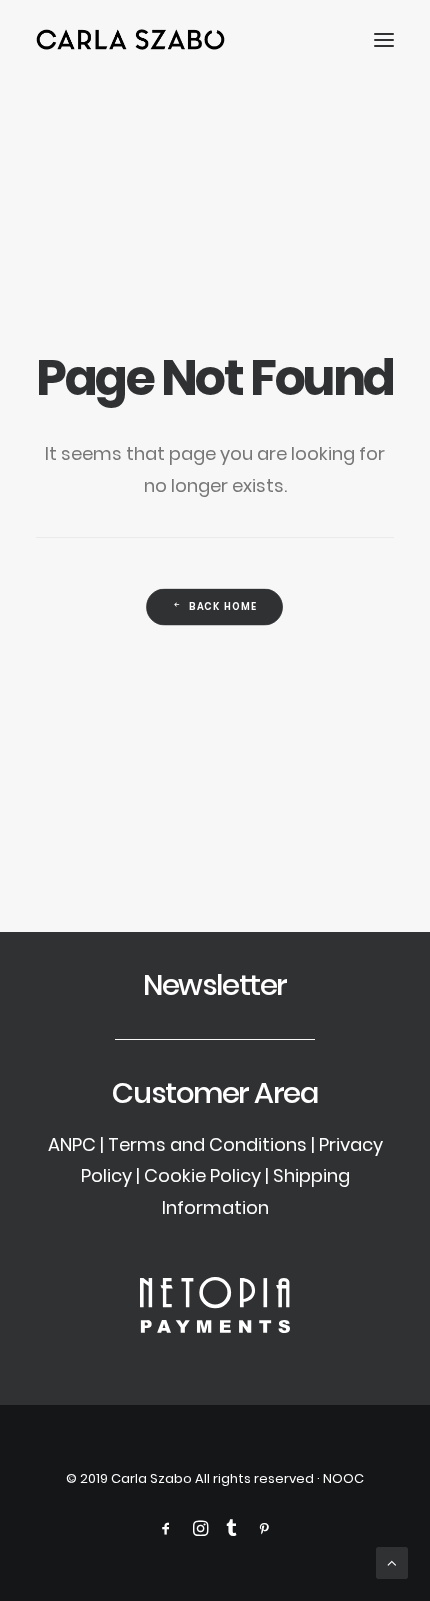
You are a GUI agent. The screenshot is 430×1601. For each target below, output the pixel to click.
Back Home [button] (224, 607)
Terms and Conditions (207, 1144)
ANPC (72, 1144)
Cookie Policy (202, 1175)
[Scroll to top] (392, 1561)
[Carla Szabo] (130, 39)
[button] (384, 39)
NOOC (343, 1478)
